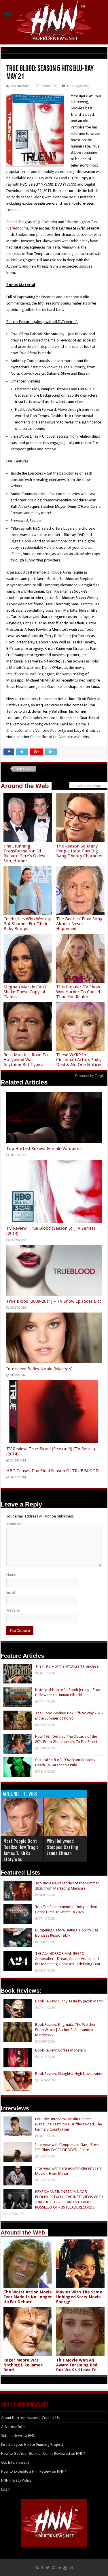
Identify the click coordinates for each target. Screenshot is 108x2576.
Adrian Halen (21, 86)
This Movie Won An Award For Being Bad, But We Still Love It (77, 2365)
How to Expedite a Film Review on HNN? (34, 2471)
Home (5, 50)
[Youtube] (65, 2568)
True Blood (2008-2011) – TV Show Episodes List (54, 1301)
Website (13, 1610)
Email (11, 1592)
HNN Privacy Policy (16, 2480)
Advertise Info (13, 2427)
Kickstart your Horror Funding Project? (32, 2445)
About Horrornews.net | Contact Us (30, 2418)
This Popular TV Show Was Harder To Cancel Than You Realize (78, 992)
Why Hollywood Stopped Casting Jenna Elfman (62, 1847)
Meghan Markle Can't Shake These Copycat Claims (25, 992)
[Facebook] (42, 2568)
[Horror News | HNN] (54, 22)
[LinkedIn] (59, 2568)
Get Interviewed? (15, 2462)
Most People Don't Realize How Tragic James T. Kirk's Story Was (21, 1850)
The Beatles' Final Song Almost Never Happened (79, 924)
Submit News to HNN (18, 2436)
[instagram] (71, 2568)
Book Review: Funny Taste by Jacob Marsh (69, 2001)
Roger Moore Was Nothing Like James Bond (23, 2365)
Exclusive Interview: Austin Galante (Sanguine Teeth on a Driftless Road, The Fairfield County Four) (69, 2124)
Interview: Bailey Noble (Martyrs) (39, 1369)
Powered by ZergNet (91, 1076)
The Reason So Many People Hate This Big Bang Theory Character (80, 851)
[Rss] (37, 2568)
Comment (14, 1523)
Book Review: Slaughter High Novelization (69, 2074)
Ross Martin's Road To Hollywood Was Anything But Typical (26, 1060)
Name (11, 1574)
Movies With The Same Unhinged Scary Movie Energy (79, 2297)
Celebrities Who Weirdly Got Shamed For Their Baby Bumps (27, 924)
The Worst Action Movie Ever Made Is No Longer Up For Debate (28, 2297)
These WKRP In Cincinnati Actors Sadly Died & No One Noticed (79, 1060)
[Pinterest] (54, 2568)
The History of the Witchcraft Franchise (67, 1666)
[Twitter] (48, 2568)
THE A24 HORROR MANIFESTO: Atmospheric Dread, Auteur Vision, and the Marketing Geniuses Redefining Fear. (68, 1959)
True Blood (24, 769)
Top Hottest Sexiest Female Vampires (44, 1149)
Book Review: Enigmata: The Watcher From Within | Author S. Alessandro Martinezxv (65, 2030)
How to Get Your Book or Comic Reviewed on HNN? (43, 2453)
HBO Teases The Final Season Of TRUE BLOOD (53, 1471)
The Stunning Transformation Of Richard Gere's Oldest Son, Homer (25, 853)
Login (6, 2489)
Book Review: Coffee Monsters (60, 2050)
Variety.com (17, 228)
